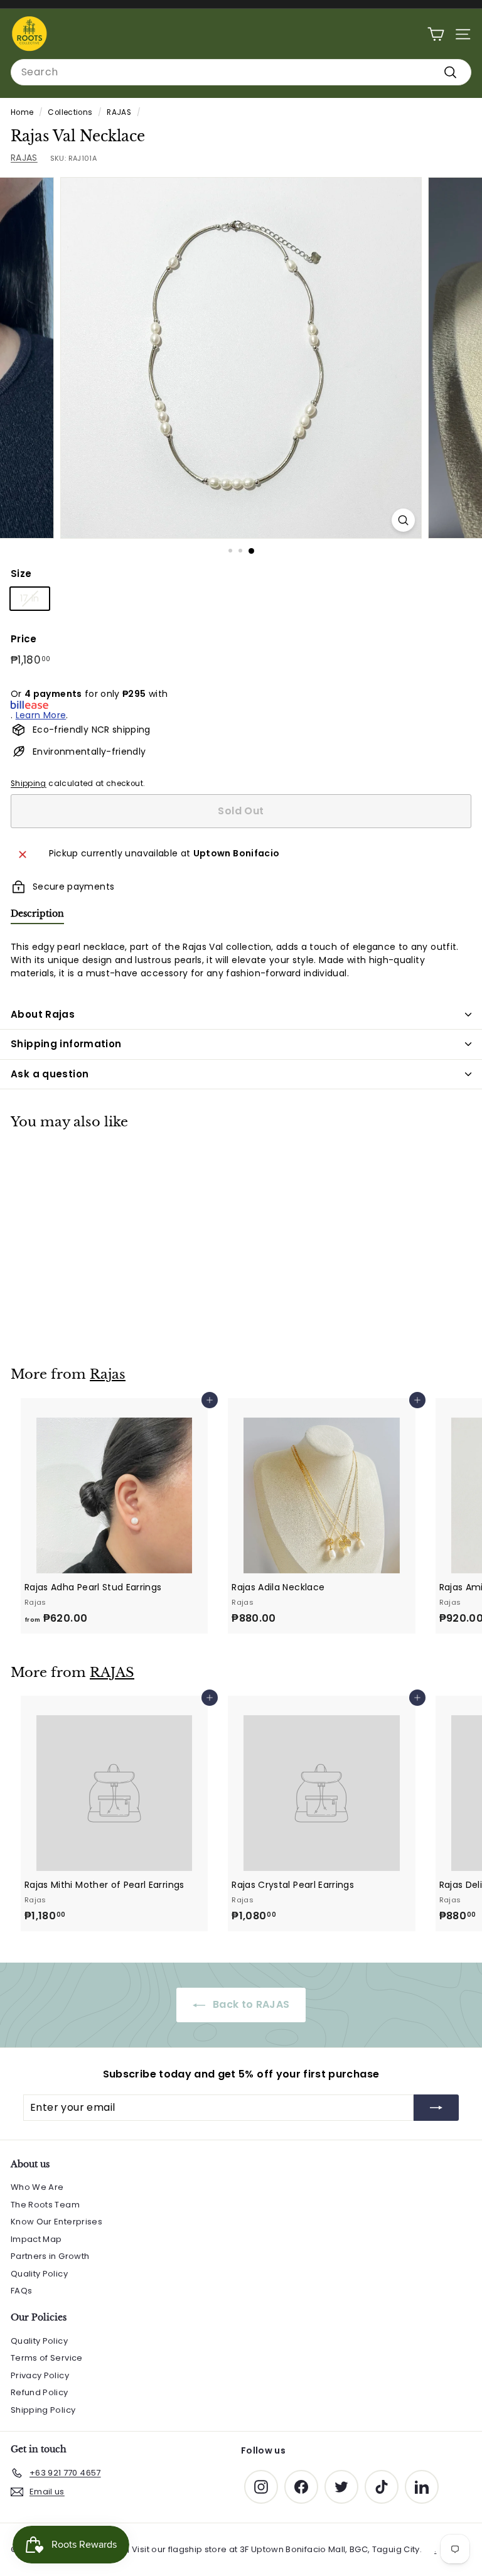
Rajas (108, 1374)
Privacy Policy (40, 2375)
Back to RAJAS (250, 2004)
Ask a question (50, 1074)
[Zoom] (403, 520)
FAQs (21, 2291)
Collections (70, 112)
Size (21, 574)
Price (24, 639)
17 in (30, 598)
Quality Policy (39, 2274)
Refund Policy (40, 2392)
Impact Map (36, 2239)
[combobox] (241, 72)
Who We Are (37, 2187)
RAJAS (119, 112)
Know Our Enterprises (56, 2222)
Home (22, 112)
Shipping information (66, 1044)
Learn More (41, 715)
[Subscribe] (436, 2108)
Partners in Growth (50, 2256)
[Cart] (436, 34)
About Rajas (43, 1014)
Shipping (29, 784)
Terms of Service (47, 2358)
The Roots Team (45, 2205)
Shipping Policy (43, 2410)
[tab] (37, 916)
